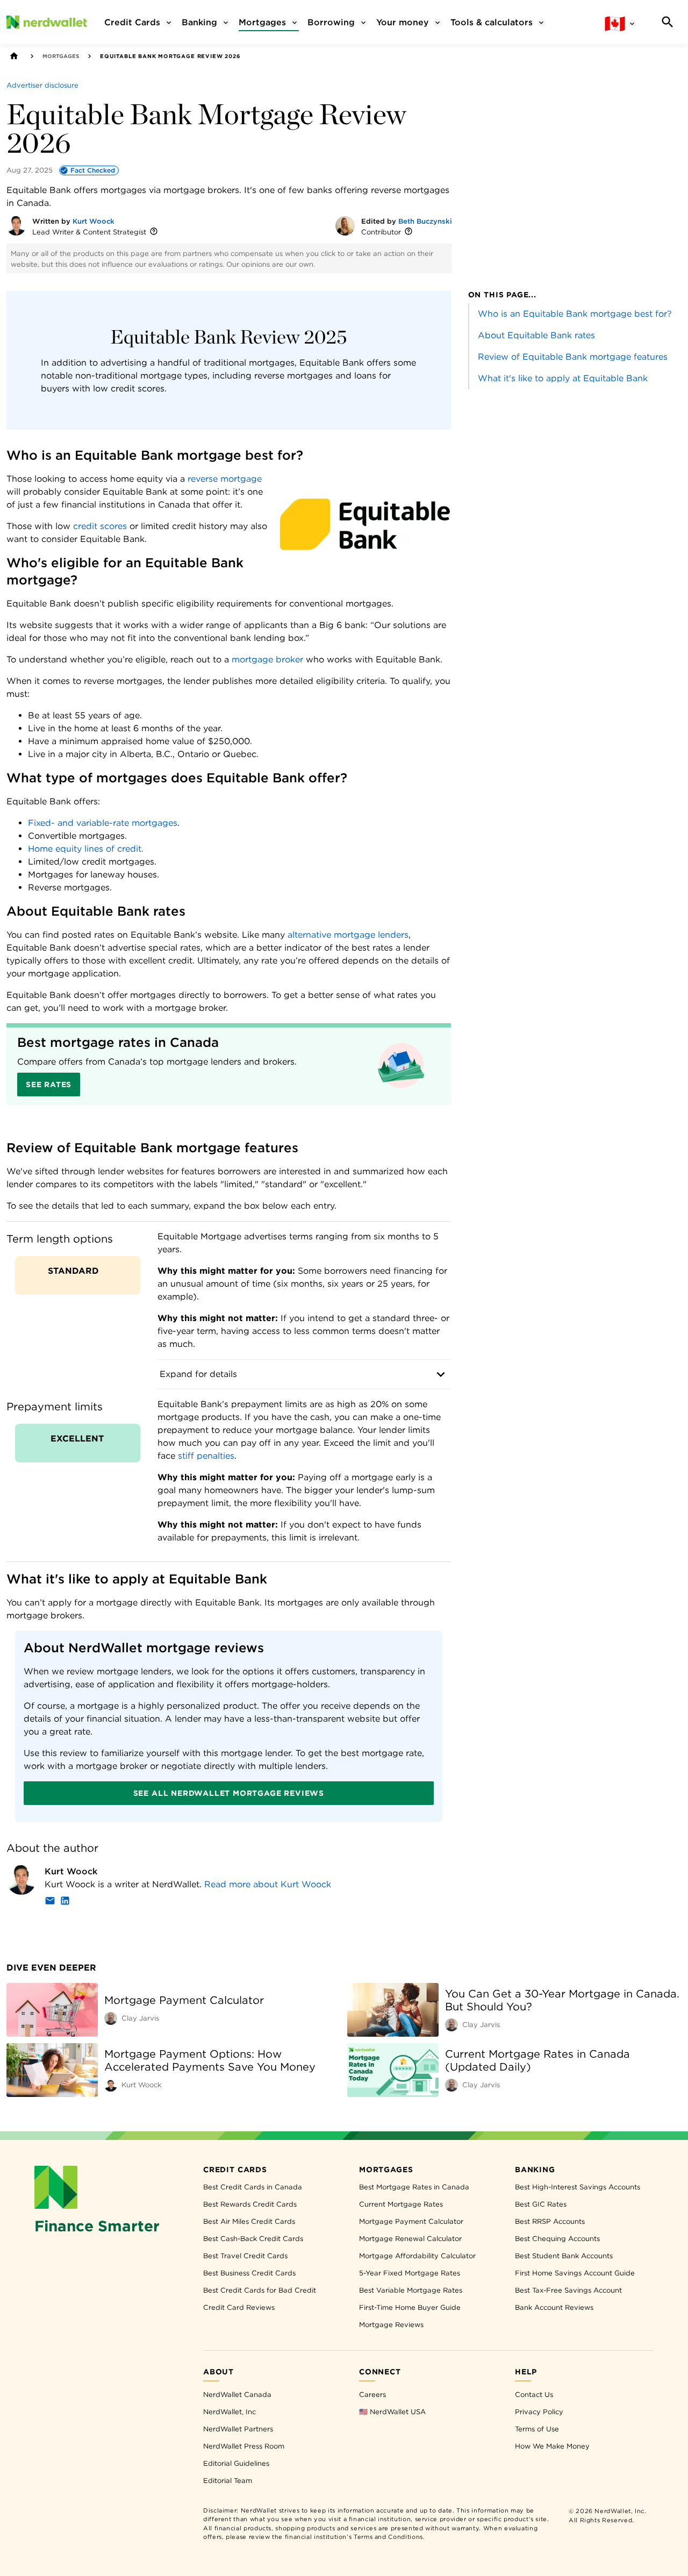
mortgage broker (267, 659)
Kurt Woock (94, 221)
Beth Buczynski (425, 221)
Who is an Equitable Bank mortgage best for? (575, 314)
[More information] (154, 232)
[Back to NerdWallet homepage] (14, 56)
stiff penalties (206, 1456)
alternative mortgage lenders (348, 935)
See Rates (49, 1084)
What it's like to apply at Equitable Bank (563, 378)
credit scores (100, 526)
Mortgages (61, 56)
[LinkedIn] (65, 1903)
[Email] (50, 1903)
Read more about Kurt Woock (268, 1884)
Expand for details (198, 1374)
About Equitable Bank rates (536, 335)
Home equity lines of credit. (86, 849)
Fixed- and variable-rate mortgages (103, 823)
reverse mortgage (225, 479)
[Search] (668, 22)
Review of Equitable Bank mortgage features (573, 357)
